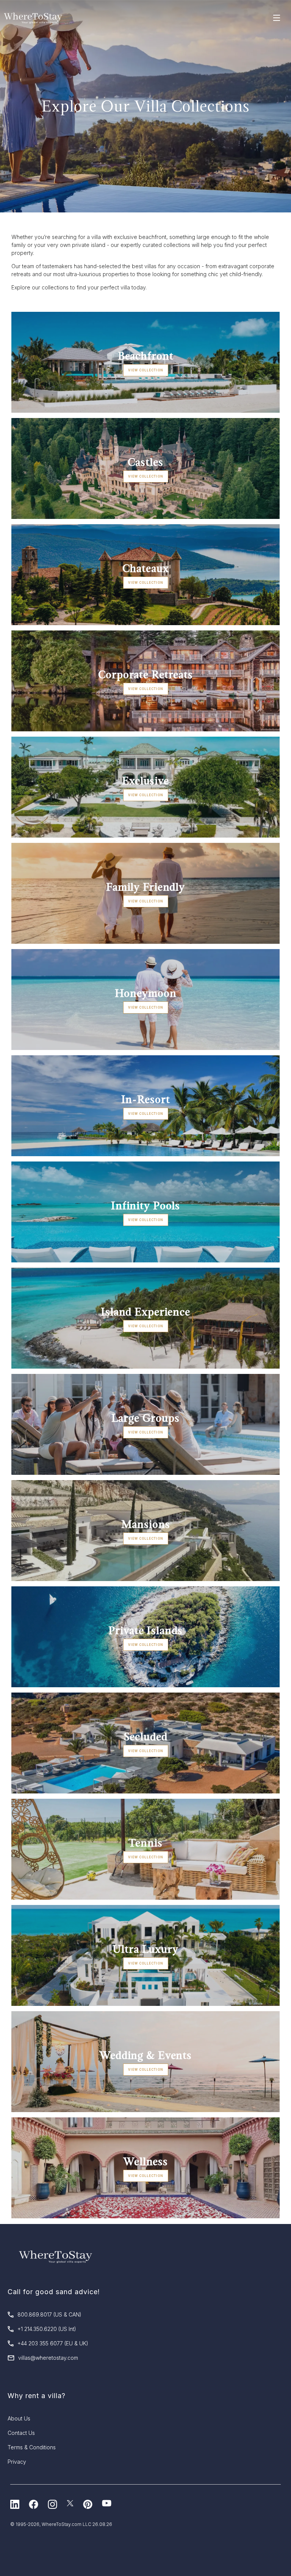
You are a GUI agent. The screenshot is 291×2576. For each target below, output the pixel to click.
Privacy (17, 2462)
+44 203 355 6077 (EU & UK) (53, 2343)
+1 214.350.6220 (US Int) (47, 2329)
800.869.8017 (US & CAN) (49, 2314)
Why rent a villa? (37, 2396)
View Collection (146, 370)
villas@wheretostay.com (48, 2358)
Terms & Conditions (32, 2447)
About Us (19, 2418)
